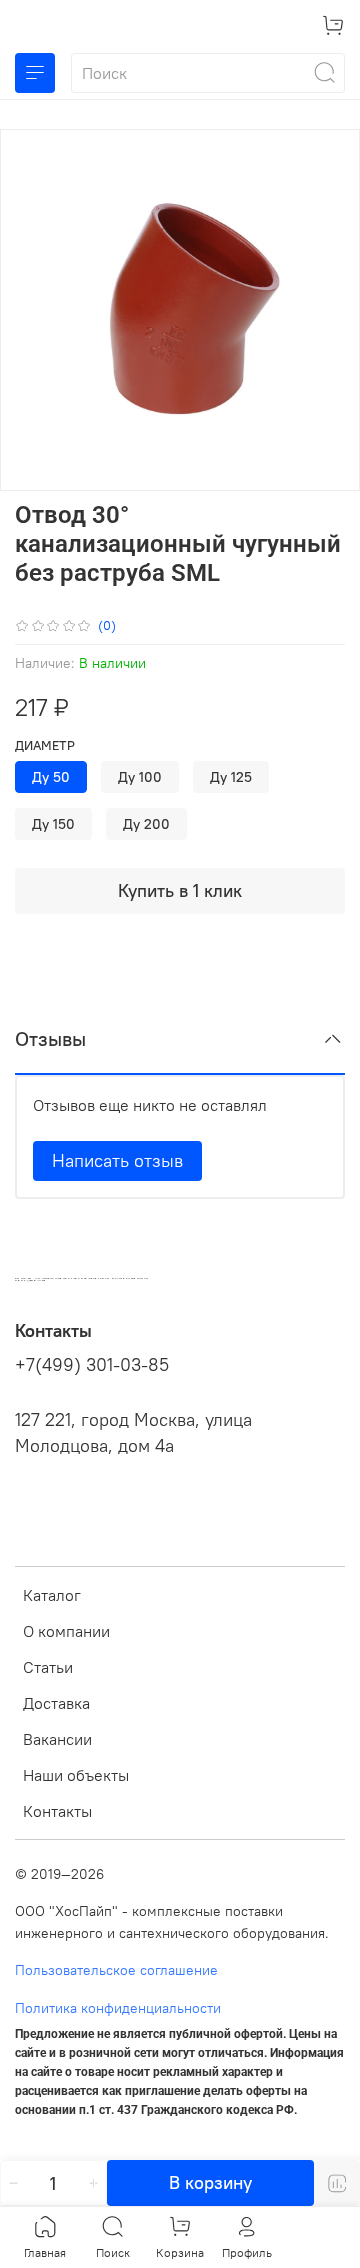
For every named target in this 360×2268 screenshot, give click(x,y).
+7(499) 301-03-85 (92, 1365)
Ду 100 (140, 777)
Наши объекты (76, 1775)
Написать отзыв (117, 1160)
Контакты (57, 1811)
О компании (66, 1631)
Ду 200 (146, 824)
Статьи (48, 1667)
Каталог (52, 1595)
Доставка (56, 1703)
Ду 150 (53, 824)
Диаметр (45, 745)
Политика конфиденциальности (118, 2008)
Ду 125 (231, 777)
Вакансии (57, 1739)
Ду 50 (51, 777)
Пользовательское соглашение (116, 1970)
